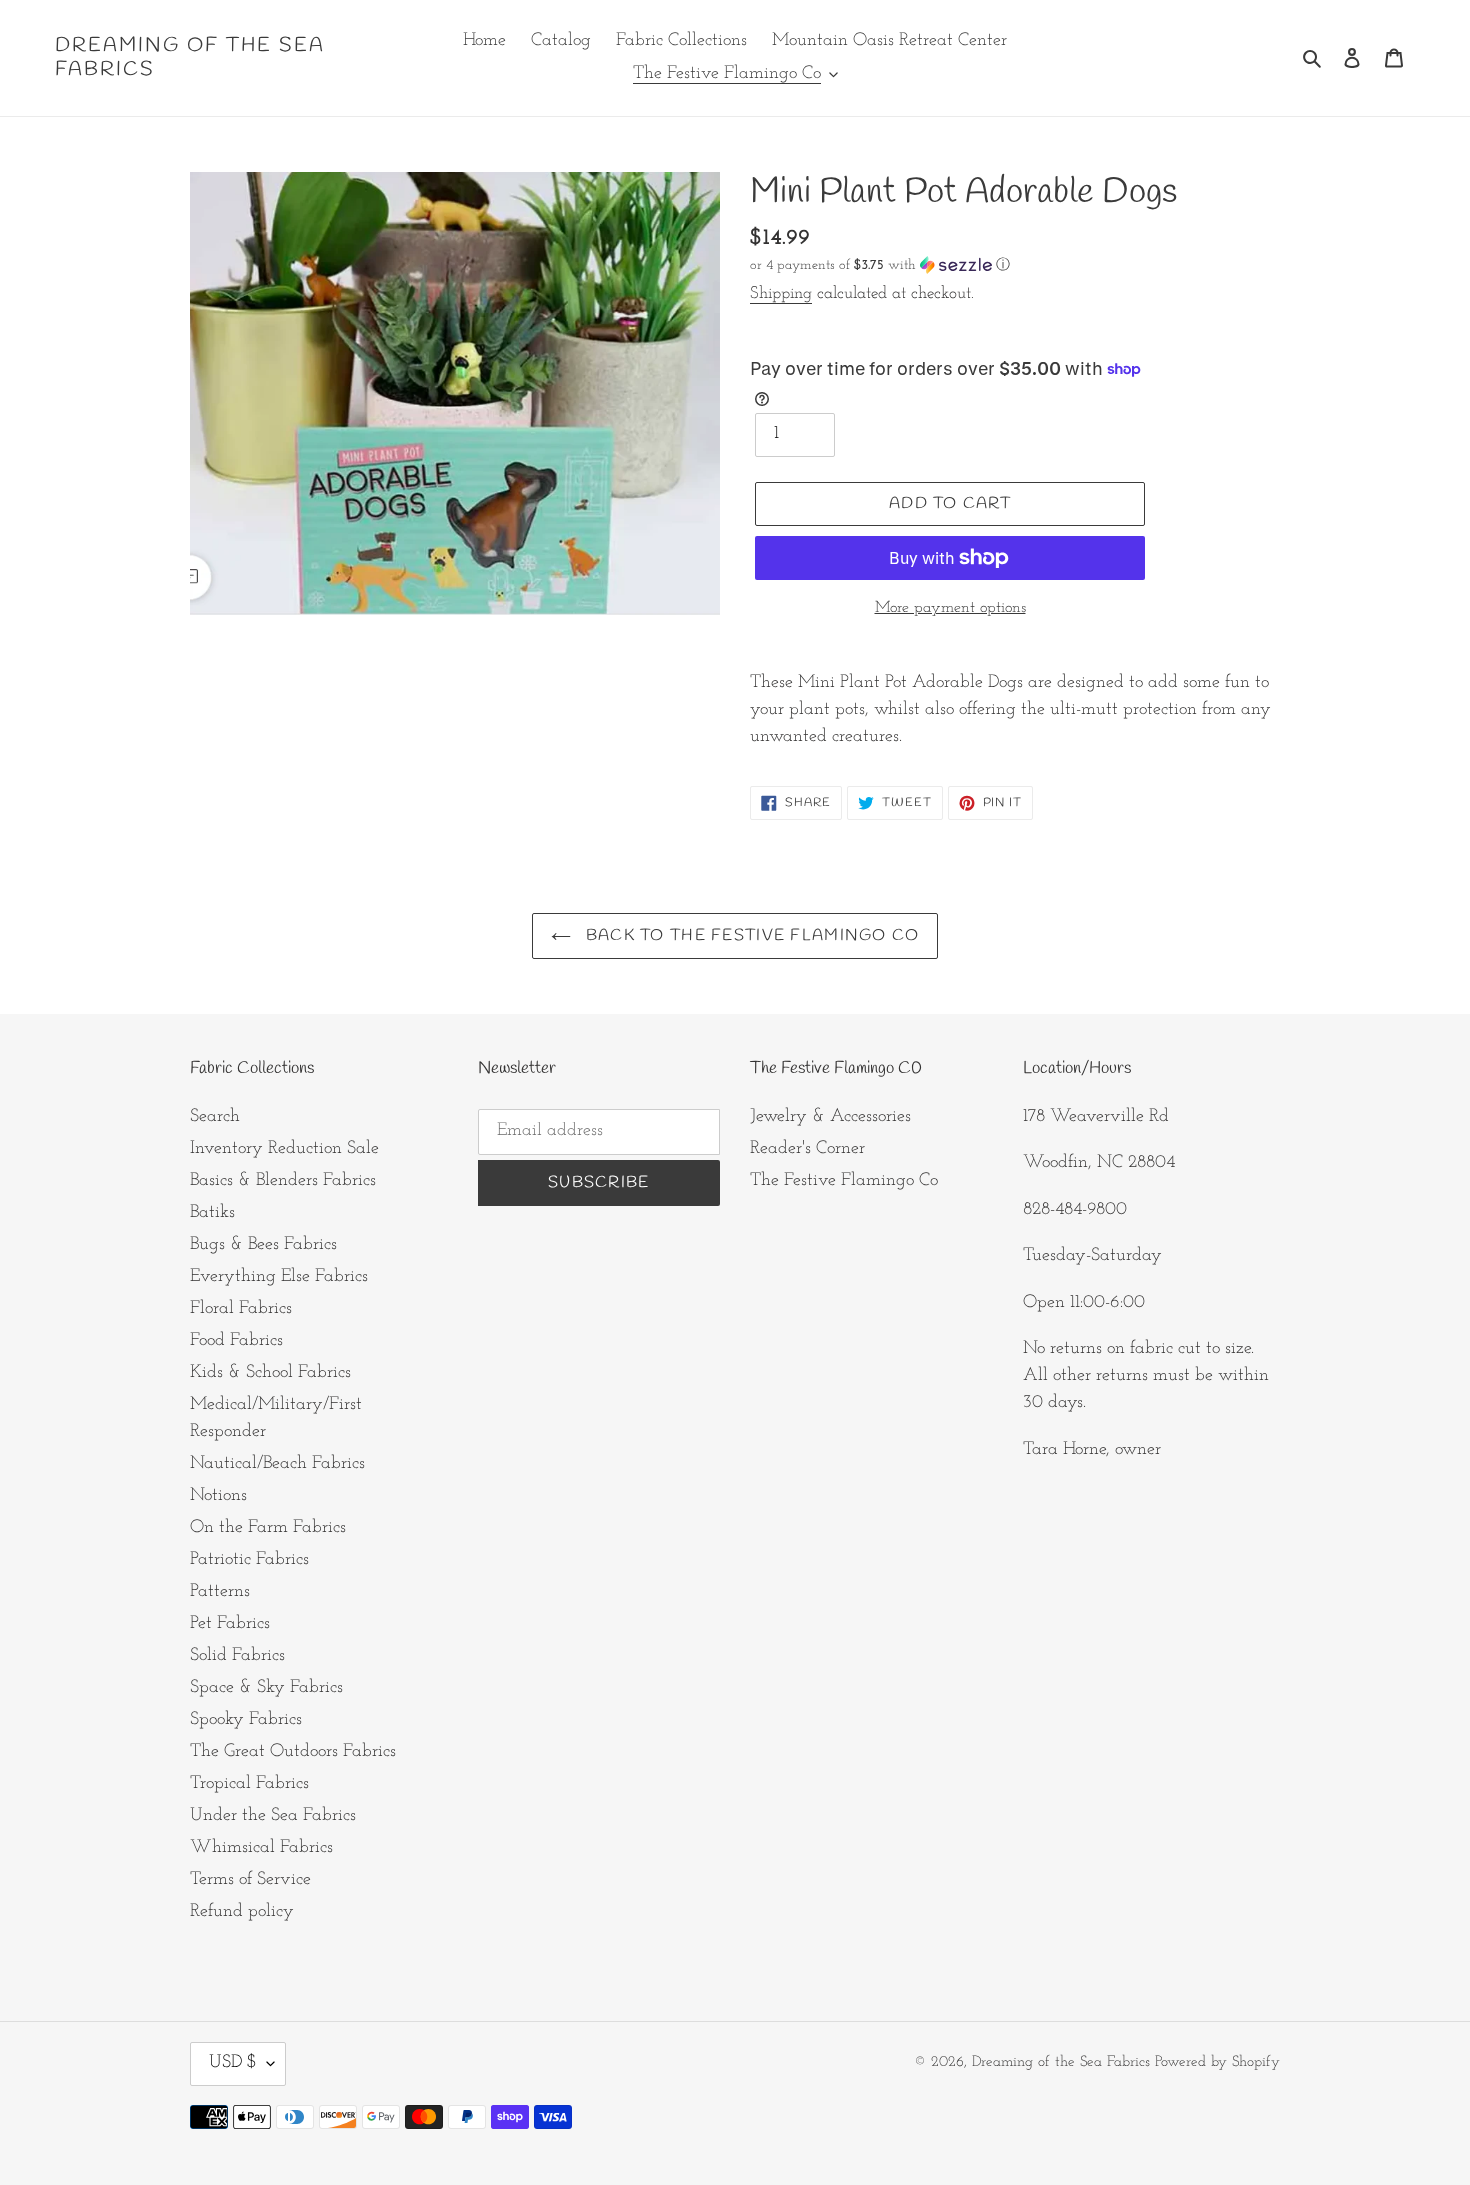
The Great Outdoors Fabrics (293, 1752)
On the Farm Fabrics (268, 1528)
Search (215, 1117)
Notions (218, 1496)
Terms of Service (250, 1880)
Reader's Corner (807, 1149)
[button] (880, 265)
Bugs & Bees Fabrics (263, 1245)
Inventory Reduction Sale (284, 1149)
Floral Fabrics (241, 1309)
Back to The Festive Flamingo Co (750, 935)
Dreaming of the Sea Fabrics (190, 58)
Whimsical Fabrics (261, 1848)
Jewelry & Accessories (830, 1117)
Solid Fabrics (237, 1656)
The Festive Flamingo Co (844, 1181)
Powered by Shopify (1217, 2062)
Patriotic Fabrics (249, 1560)
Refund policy (242, 1912)
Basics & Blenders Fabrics (283, 1181)
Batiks (212, 1213)
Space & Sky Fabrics (266, 1688)
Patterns (220, 1592)
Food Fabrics (236, 1341)
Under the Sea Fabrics (273, 1816)
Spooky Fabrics (246, 1720)
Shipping (781, 293)
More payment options (950, 608)
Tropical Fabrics (249, 1784)
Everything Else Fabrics (279, 1277)
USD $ (233, 2063)
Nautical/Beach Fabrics (277, 1464)
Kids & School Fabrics (270, 1373)
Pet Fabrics (230, 1624)
